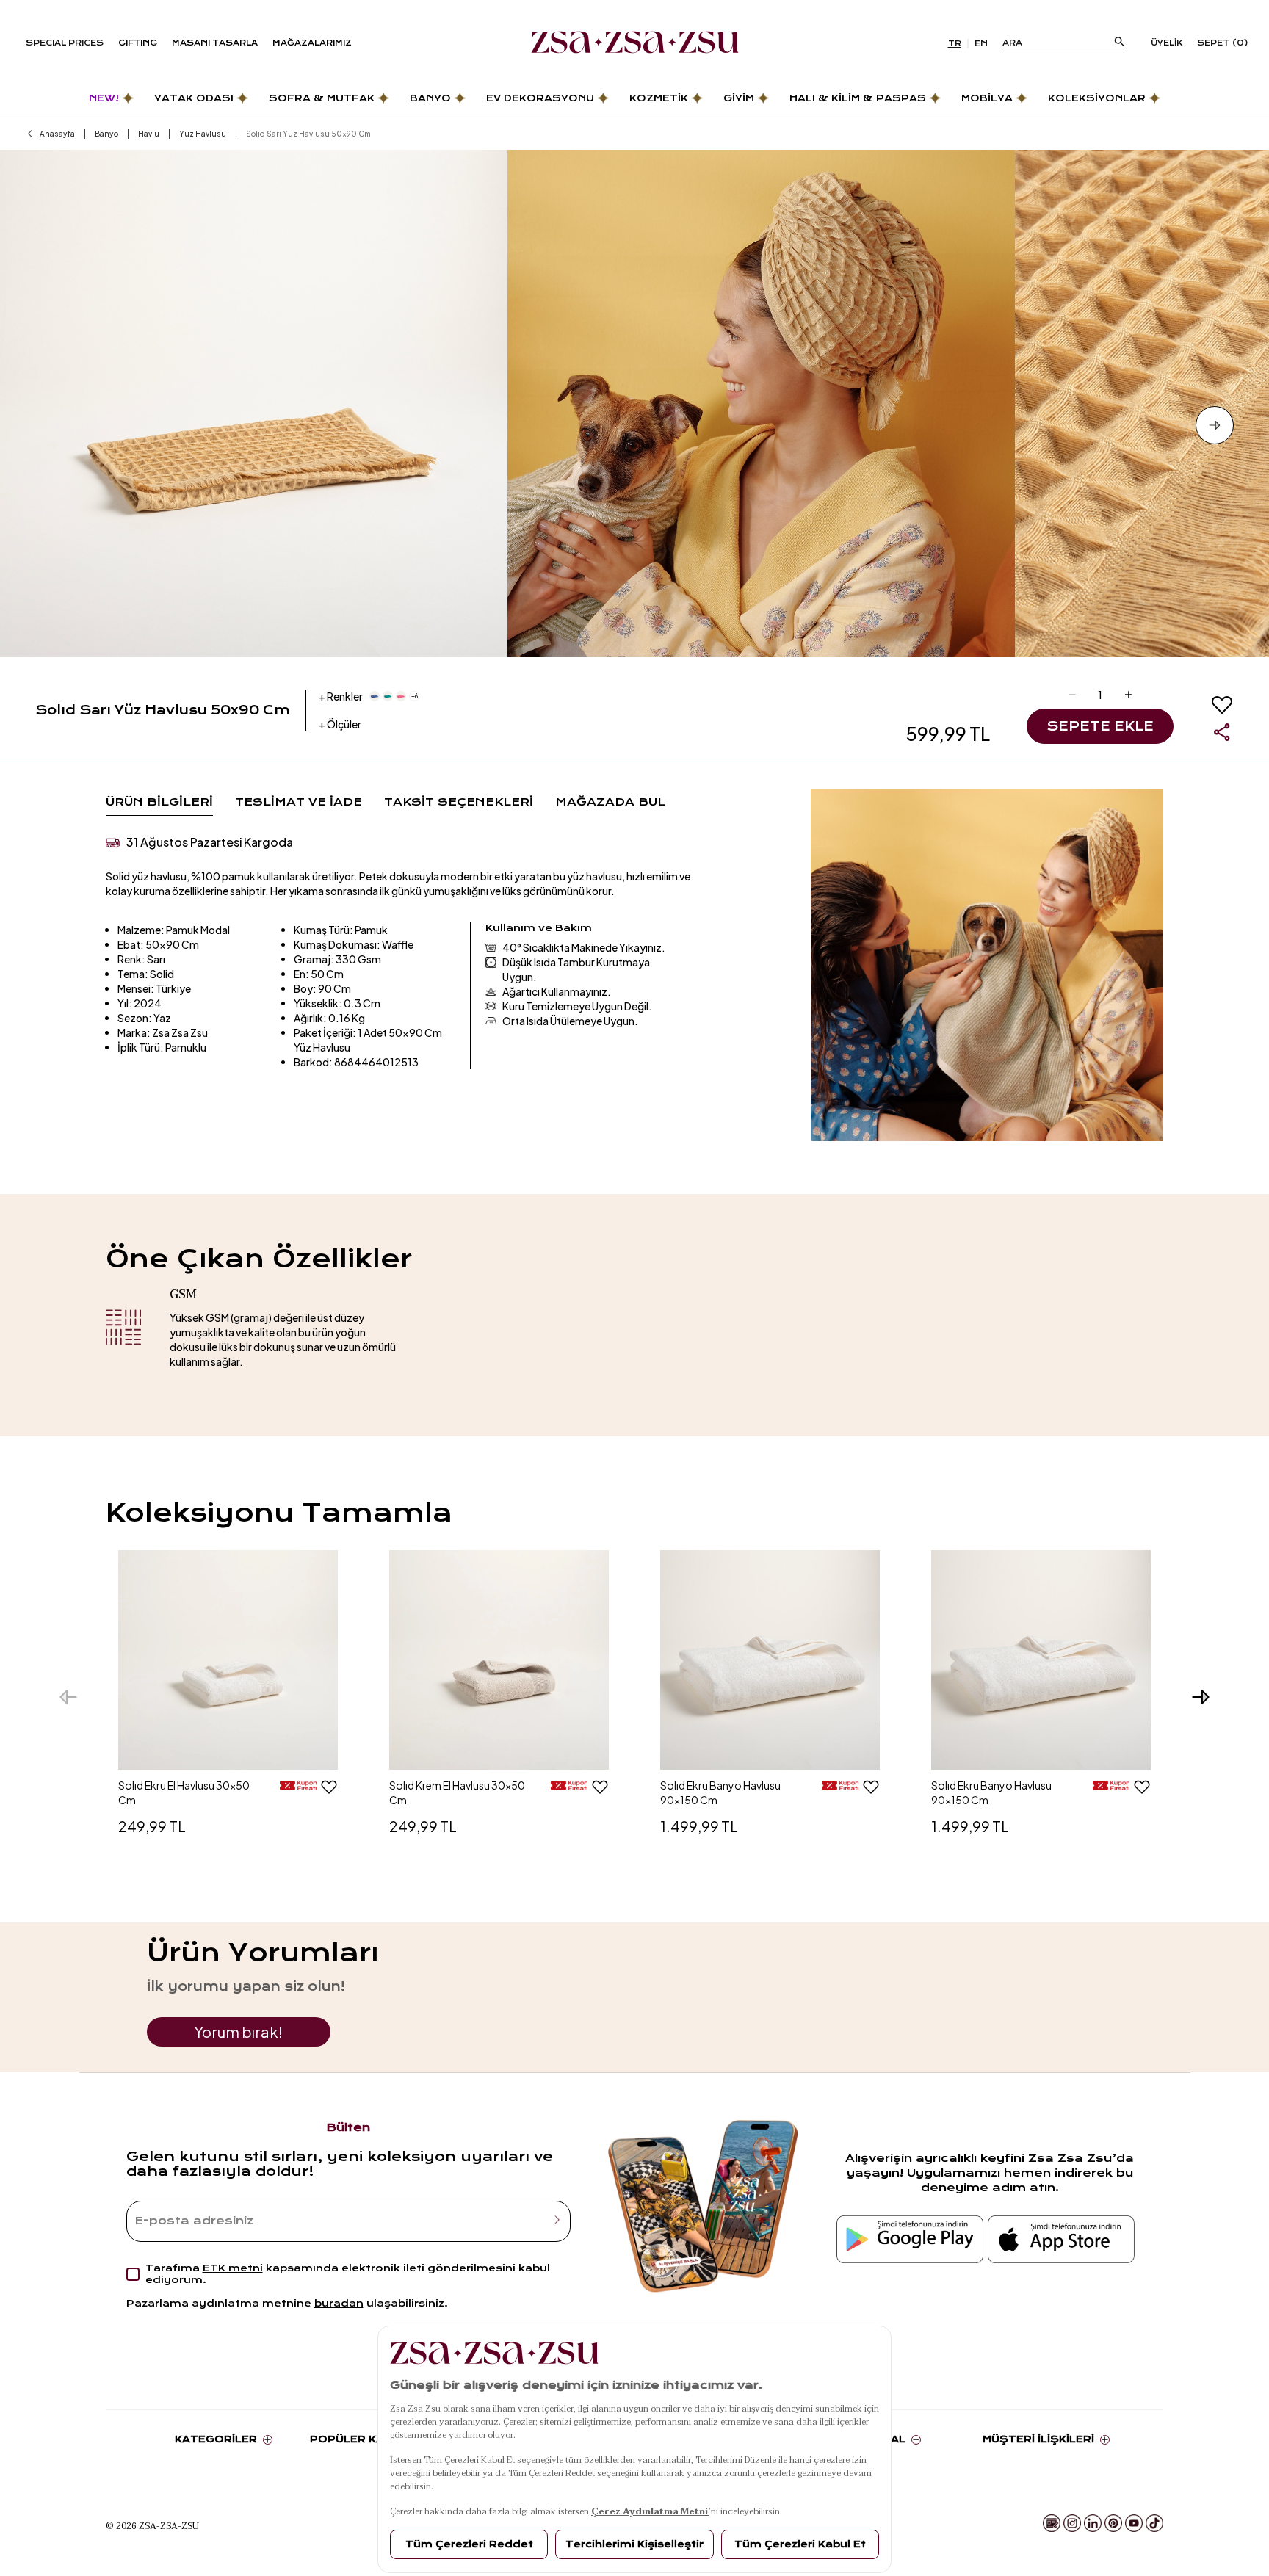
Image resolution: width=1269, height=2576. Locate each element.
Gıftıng (138, 43)
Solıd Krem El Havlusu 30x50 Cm (457, 1792)
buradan (339, 2303)
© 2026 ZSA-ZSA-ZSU (152, 2525)
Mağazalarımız (312, 43)
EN (981, 44)
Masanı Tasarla (215, 43)
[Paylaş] (1222, 732)
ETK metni (233, 2268)
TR (955, 44)
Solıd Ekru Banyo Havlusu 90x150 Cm (720, 1792)
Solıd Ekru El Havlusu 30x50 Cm (184, 1792)
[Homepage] (635, 43)
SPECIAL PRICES (65, 43)
